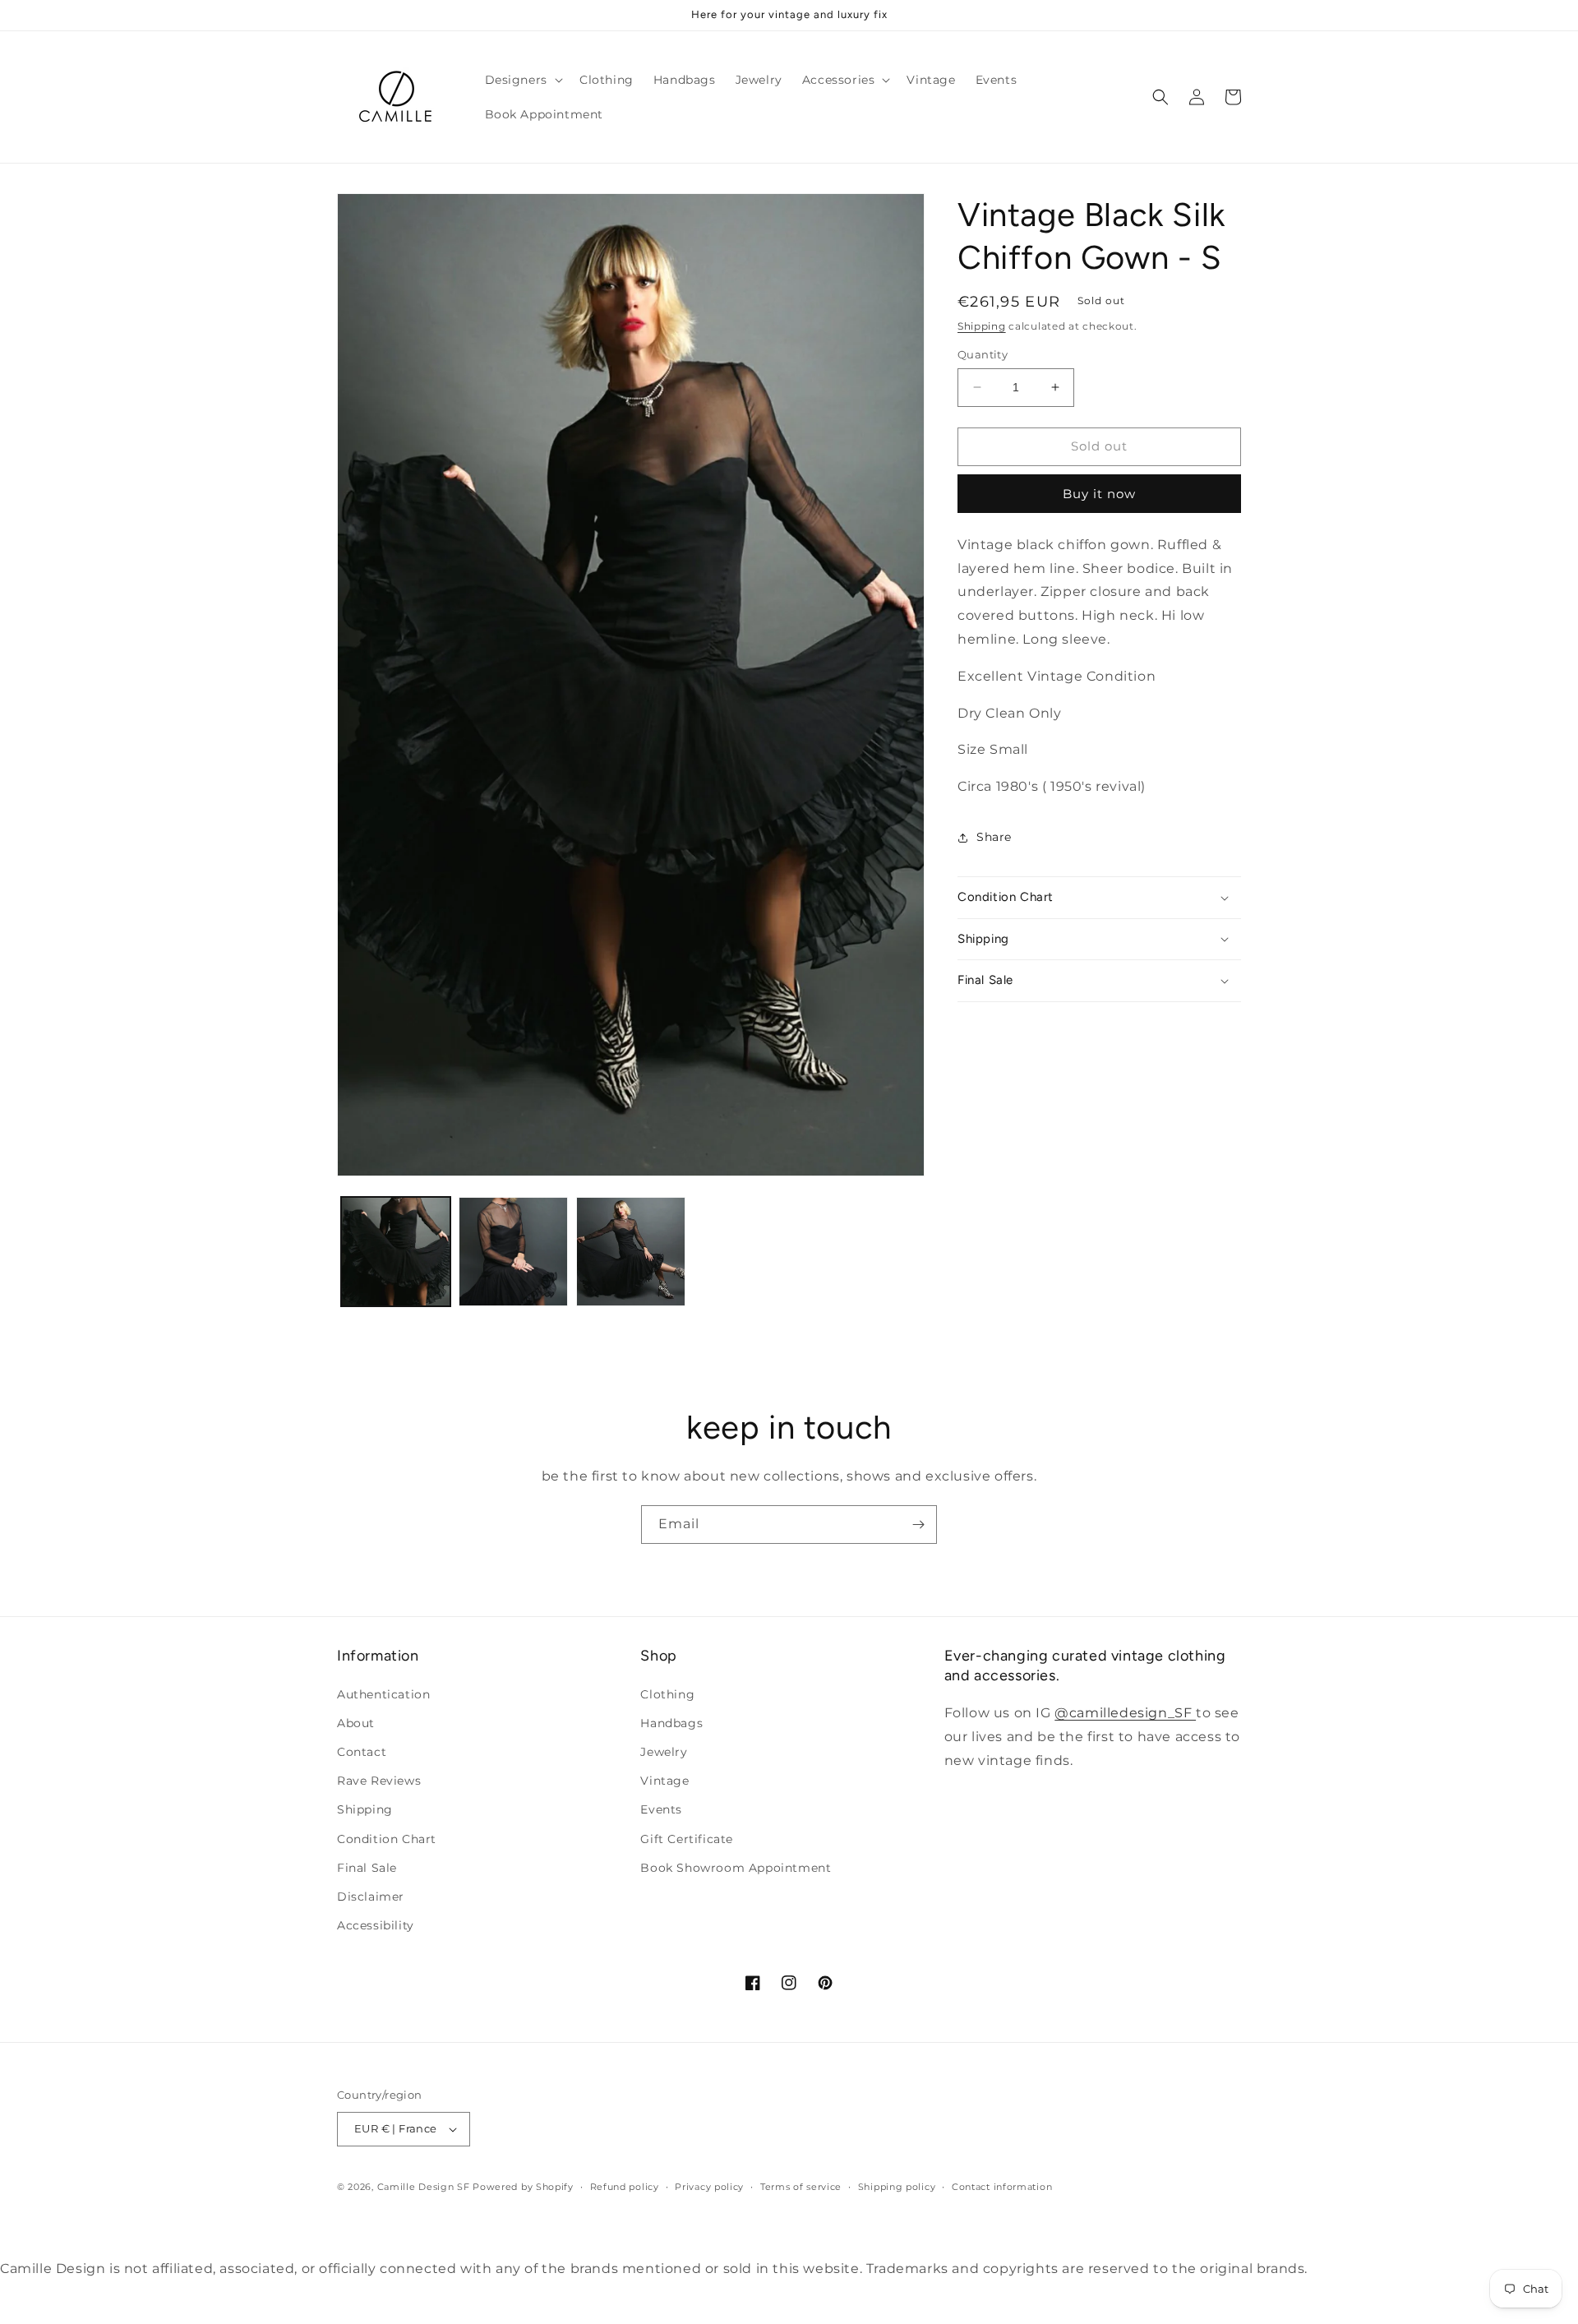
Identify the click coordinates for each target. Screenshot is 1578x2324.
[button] (522, 80)
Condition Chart (387, 1839)
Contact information (1002, 2187)
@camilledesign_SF (1125, 1713)
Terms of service (801, 2187)
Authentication (383, 1694)
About (356, 1723)
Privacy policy (709, 2187)
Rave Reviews (379, 1781)
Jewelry (664, 1752)
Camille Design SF (424, 2187)
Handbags (671, 1723)
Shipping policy (897, 2187)
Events (661, 1809)
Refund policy (625, 2187)
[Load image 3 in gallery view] (631, 1252)
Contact (362, 1752)
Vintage (664, 1781)
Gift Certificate (687, 1839)
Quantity (983, 354)
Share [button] (994, 837)
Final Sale (367, 1868)
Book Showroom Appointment (736, 1868)
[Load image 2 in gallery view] (513, 1252)
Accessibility (376, 1925)
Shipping (982, 326)
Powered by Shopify (523, 2187)
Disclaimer (371, 1897)
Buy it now (1099, 494)
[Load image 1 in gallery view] (396, 1252)
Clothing (667, 1694)
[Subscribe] (918, 1525)
